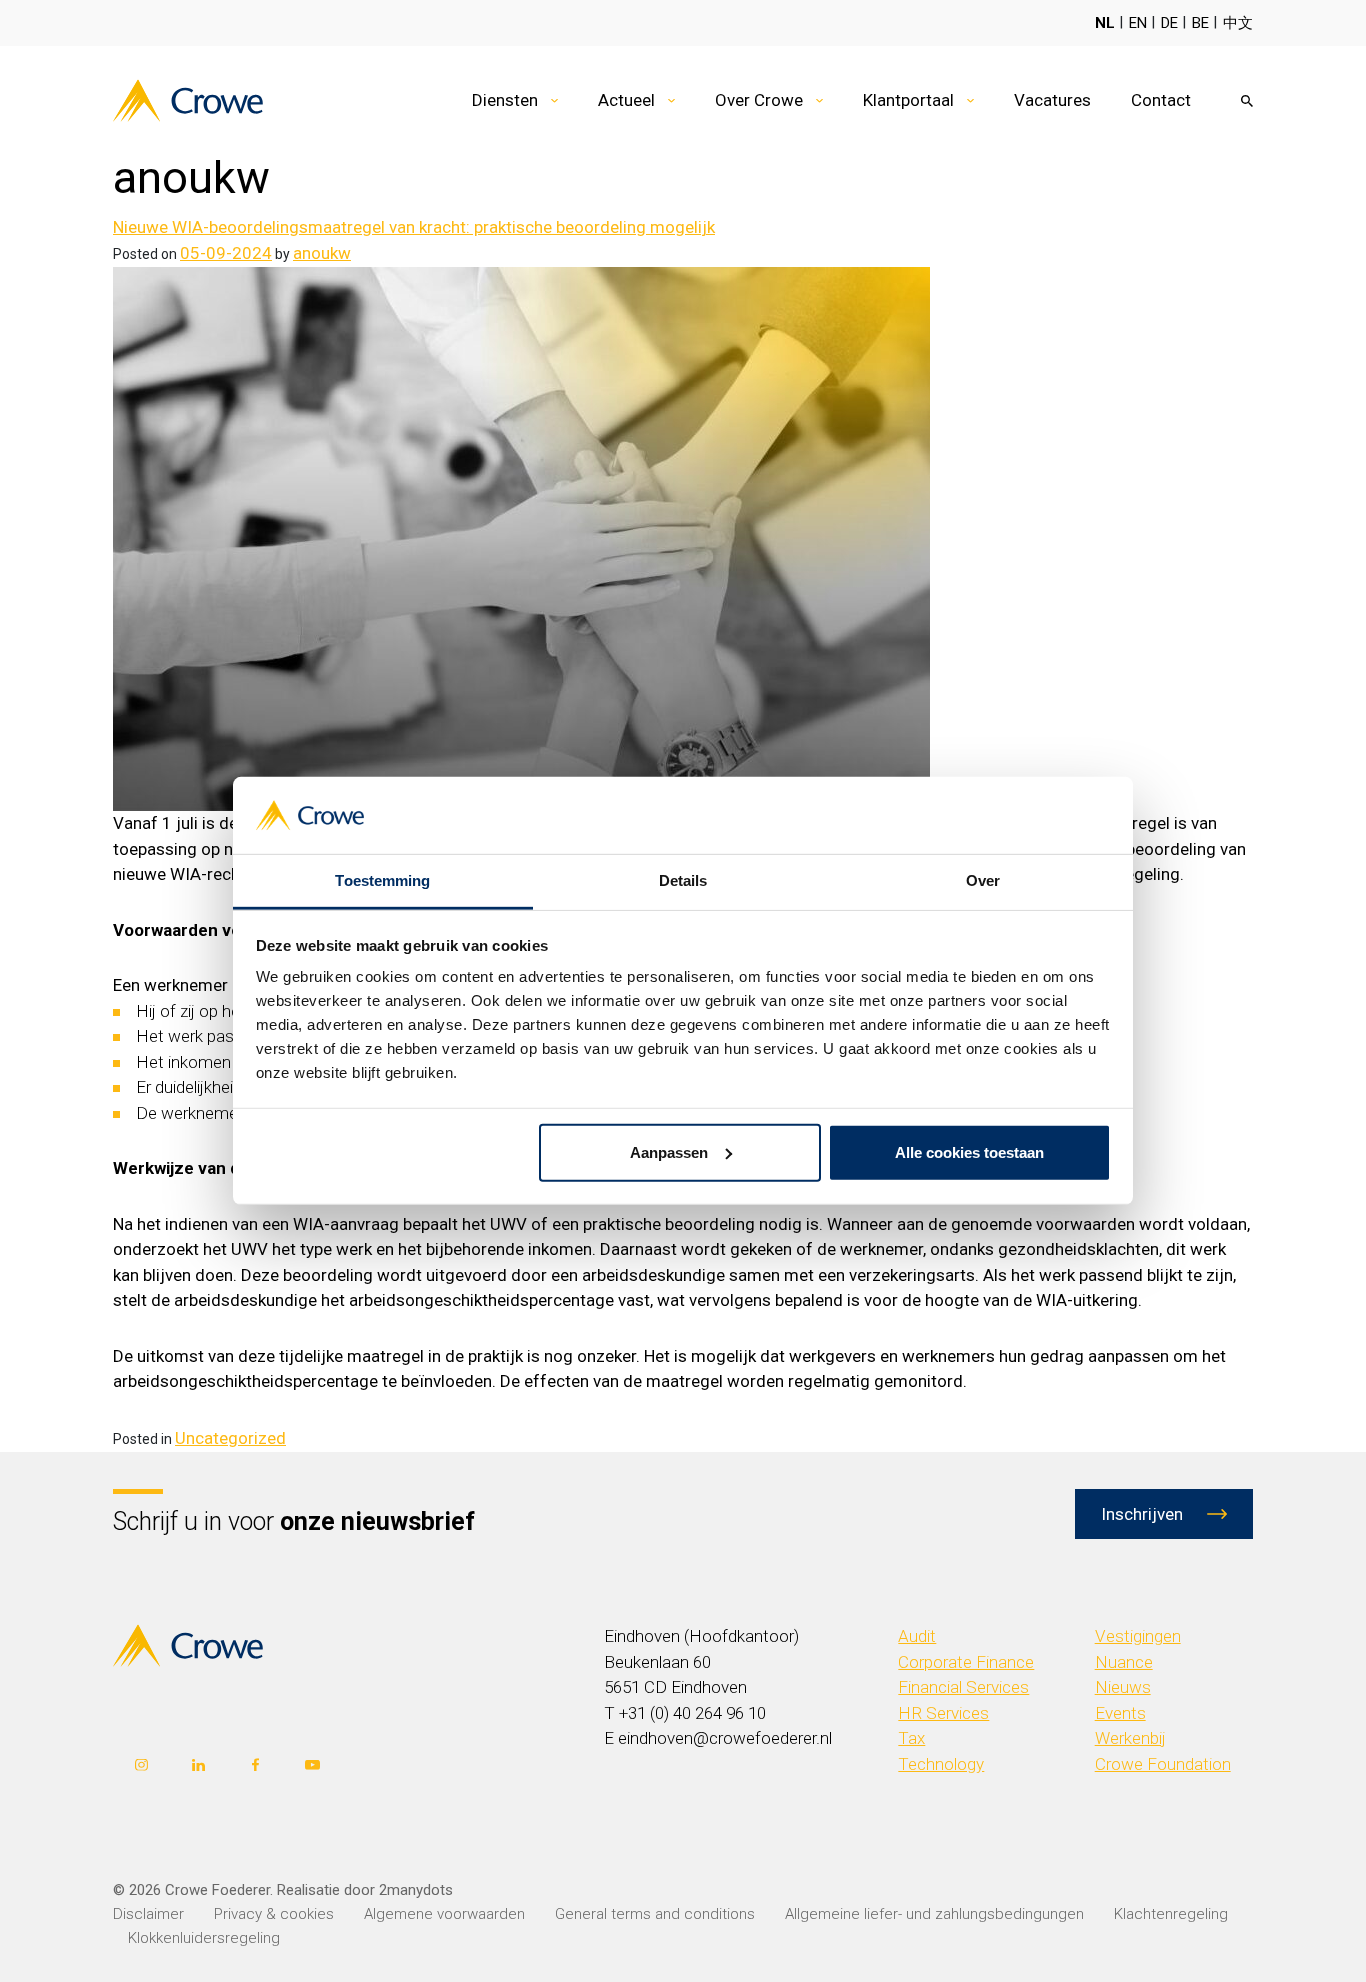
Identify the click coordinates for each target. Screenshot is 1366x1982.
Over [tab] (983, 880)
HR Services (943, 1713)
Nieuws (1123, 1687)
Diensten (505, 100)
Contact (1161, 100)
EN (1138, 23)
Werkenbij (1130, 1738)
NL (1105, 23)
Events (1120, 1713)
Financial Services (963, 1687)
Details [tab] (683, 880)
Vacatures (1052, 100)
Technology (941, 1764)
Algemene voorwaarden (444, 1914)
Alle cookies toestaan (969, 1152)
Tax (911, 1738)
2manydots (416, 1890)
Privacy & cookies (274, 1914)
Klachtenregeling (1171, 1914)
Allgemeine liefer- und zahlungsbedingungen (934, 1914)
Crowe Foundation (1163, 1764)
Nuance (1124, 1662)
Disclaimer (148, 1914)
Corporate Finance (966, 1662)
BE (1200, 23)
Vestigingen (1138, 1636)
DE (1169, 23)
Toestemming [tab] (382, 880)
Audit (917, 1636)
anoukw (322, 253)
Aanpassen (669, 1152)
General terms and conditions (655, 1914)
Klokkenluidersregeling (204, 1938)
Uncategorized (230, 1438)
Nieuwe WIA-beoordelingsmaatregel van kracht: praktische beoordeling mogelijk (414, 227)
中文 (1238, 23)
